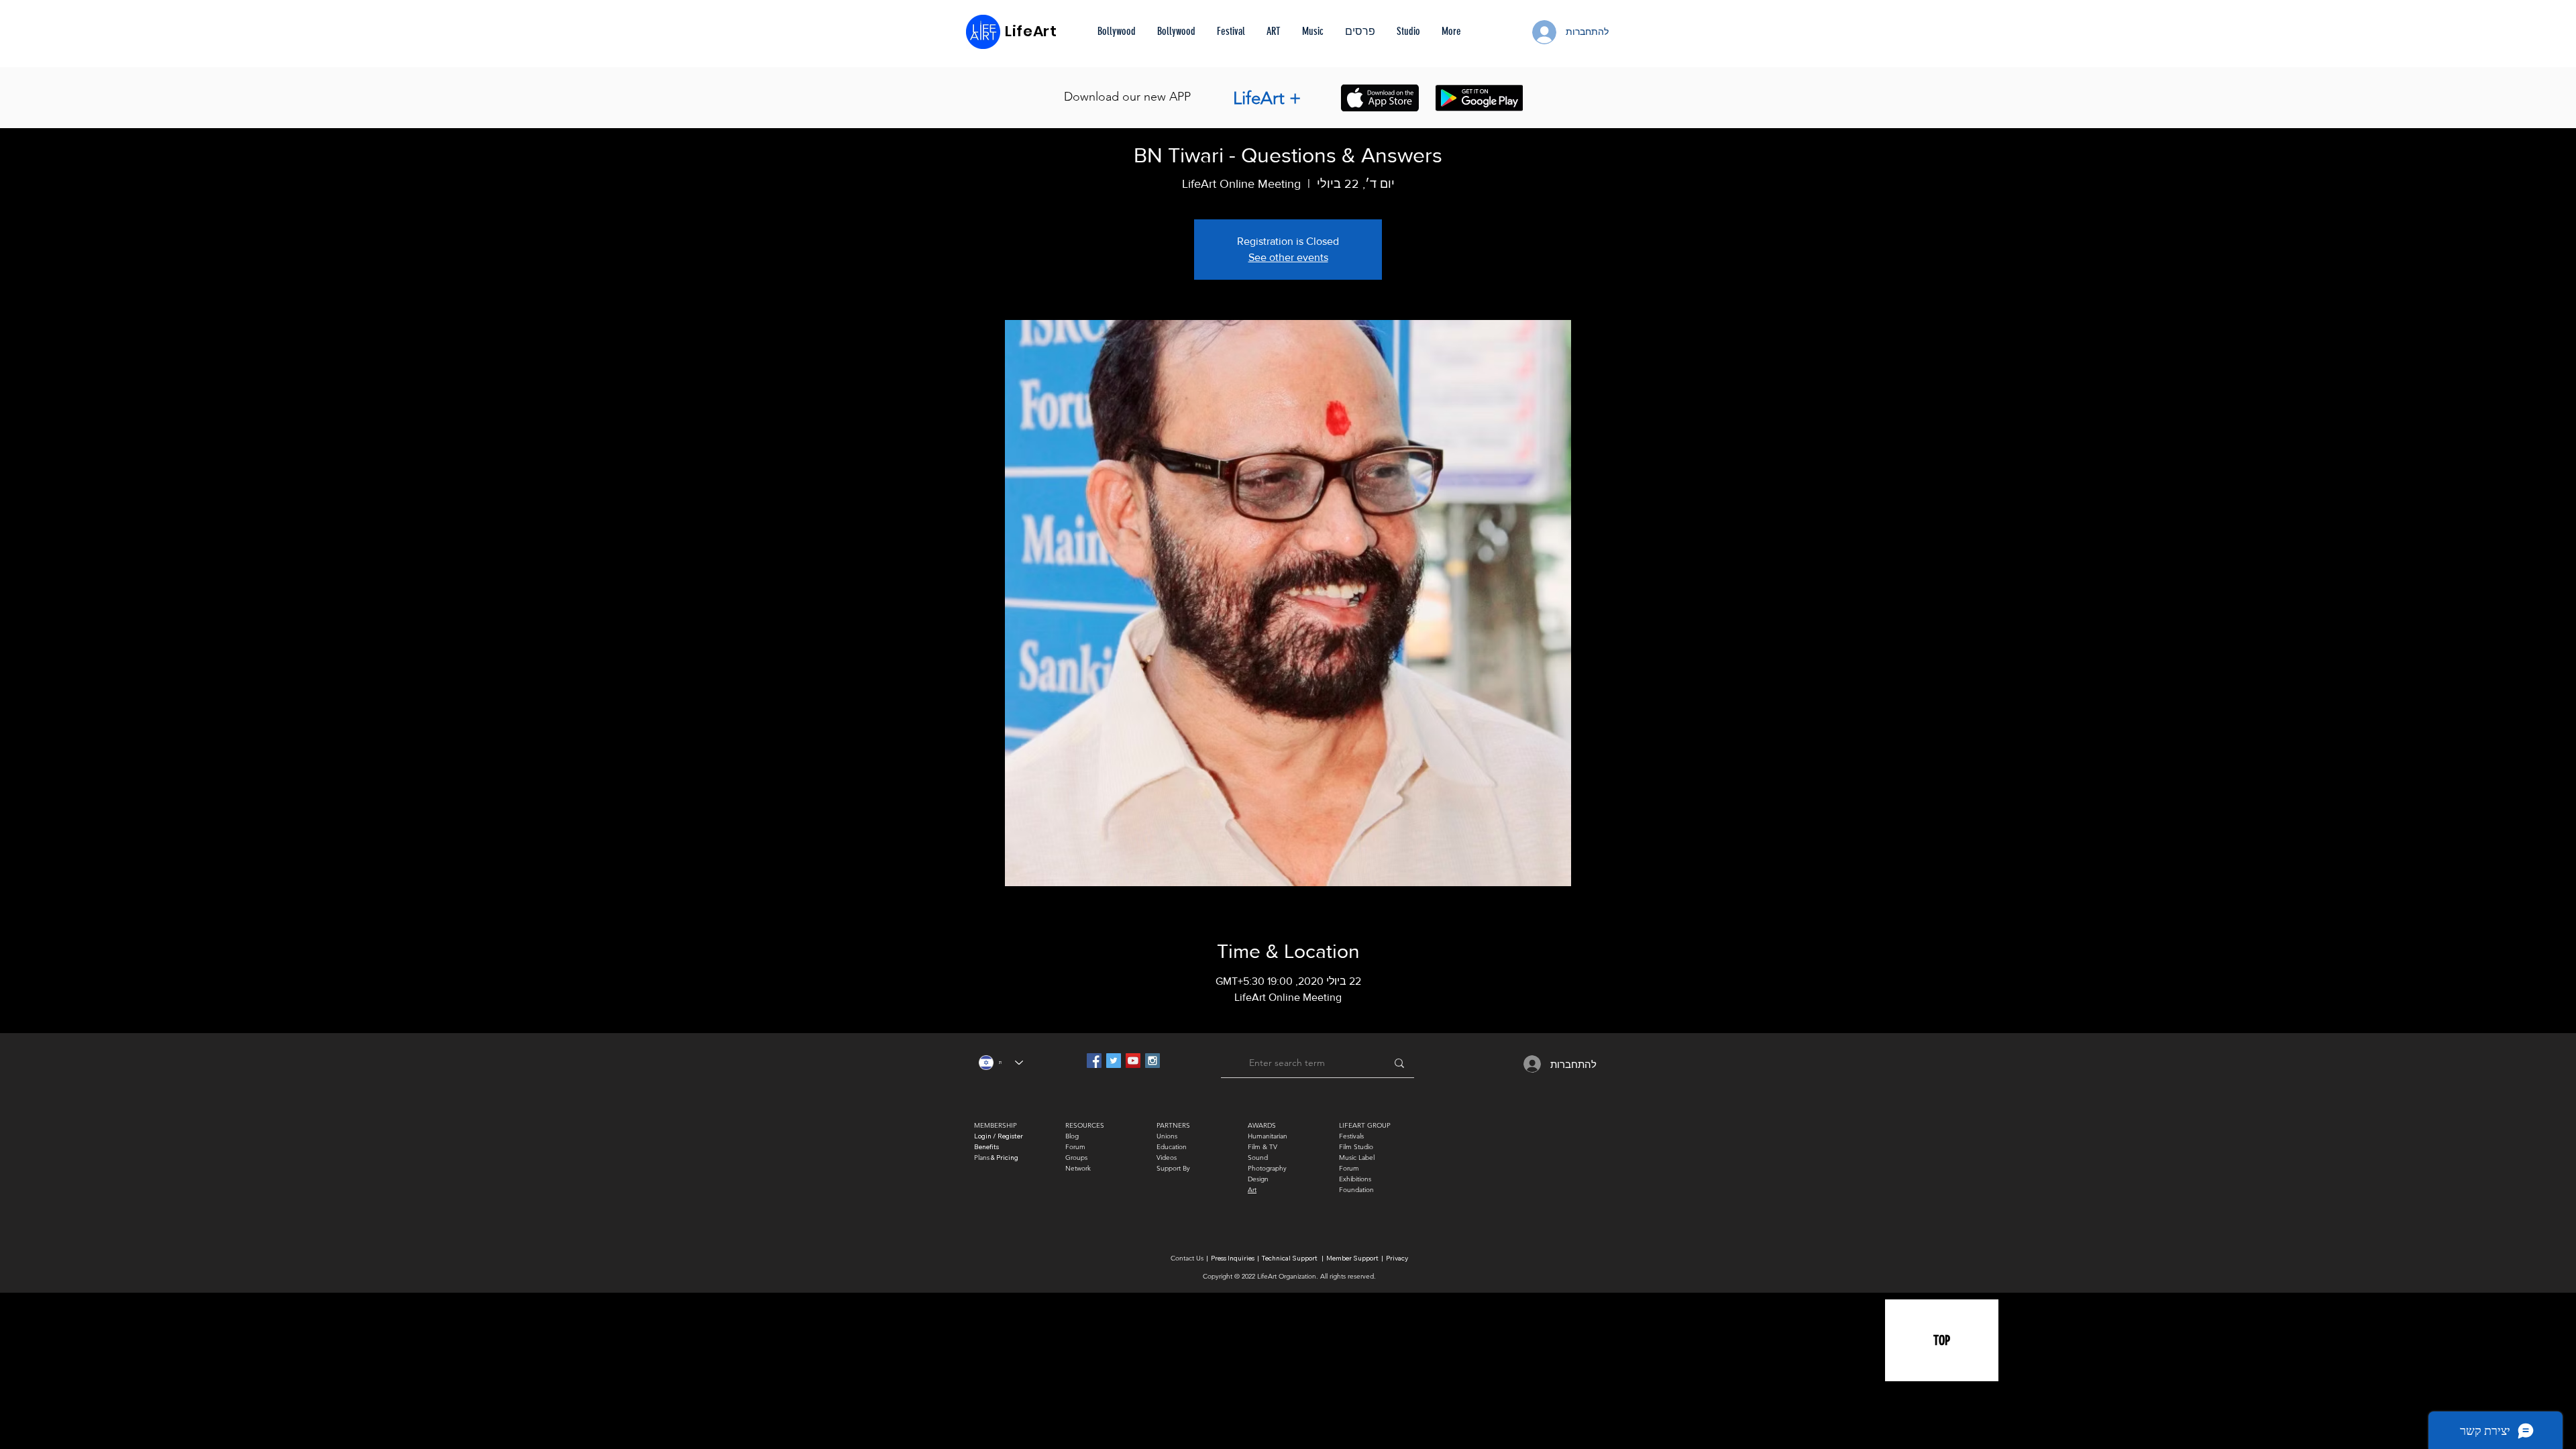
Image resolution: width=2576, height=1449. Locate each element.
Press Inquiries (1233, 1258)
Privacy (1397, 1258)
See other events (1288, 257)
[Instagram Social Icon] (1152, 1061)
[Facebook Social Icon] (1094, 1061)
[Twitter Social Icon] (1114, 1061)
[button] (1360, 32)
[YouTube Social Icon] (1133, 1061)
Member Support (1353, 1258)
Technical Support (1290, 1258)
